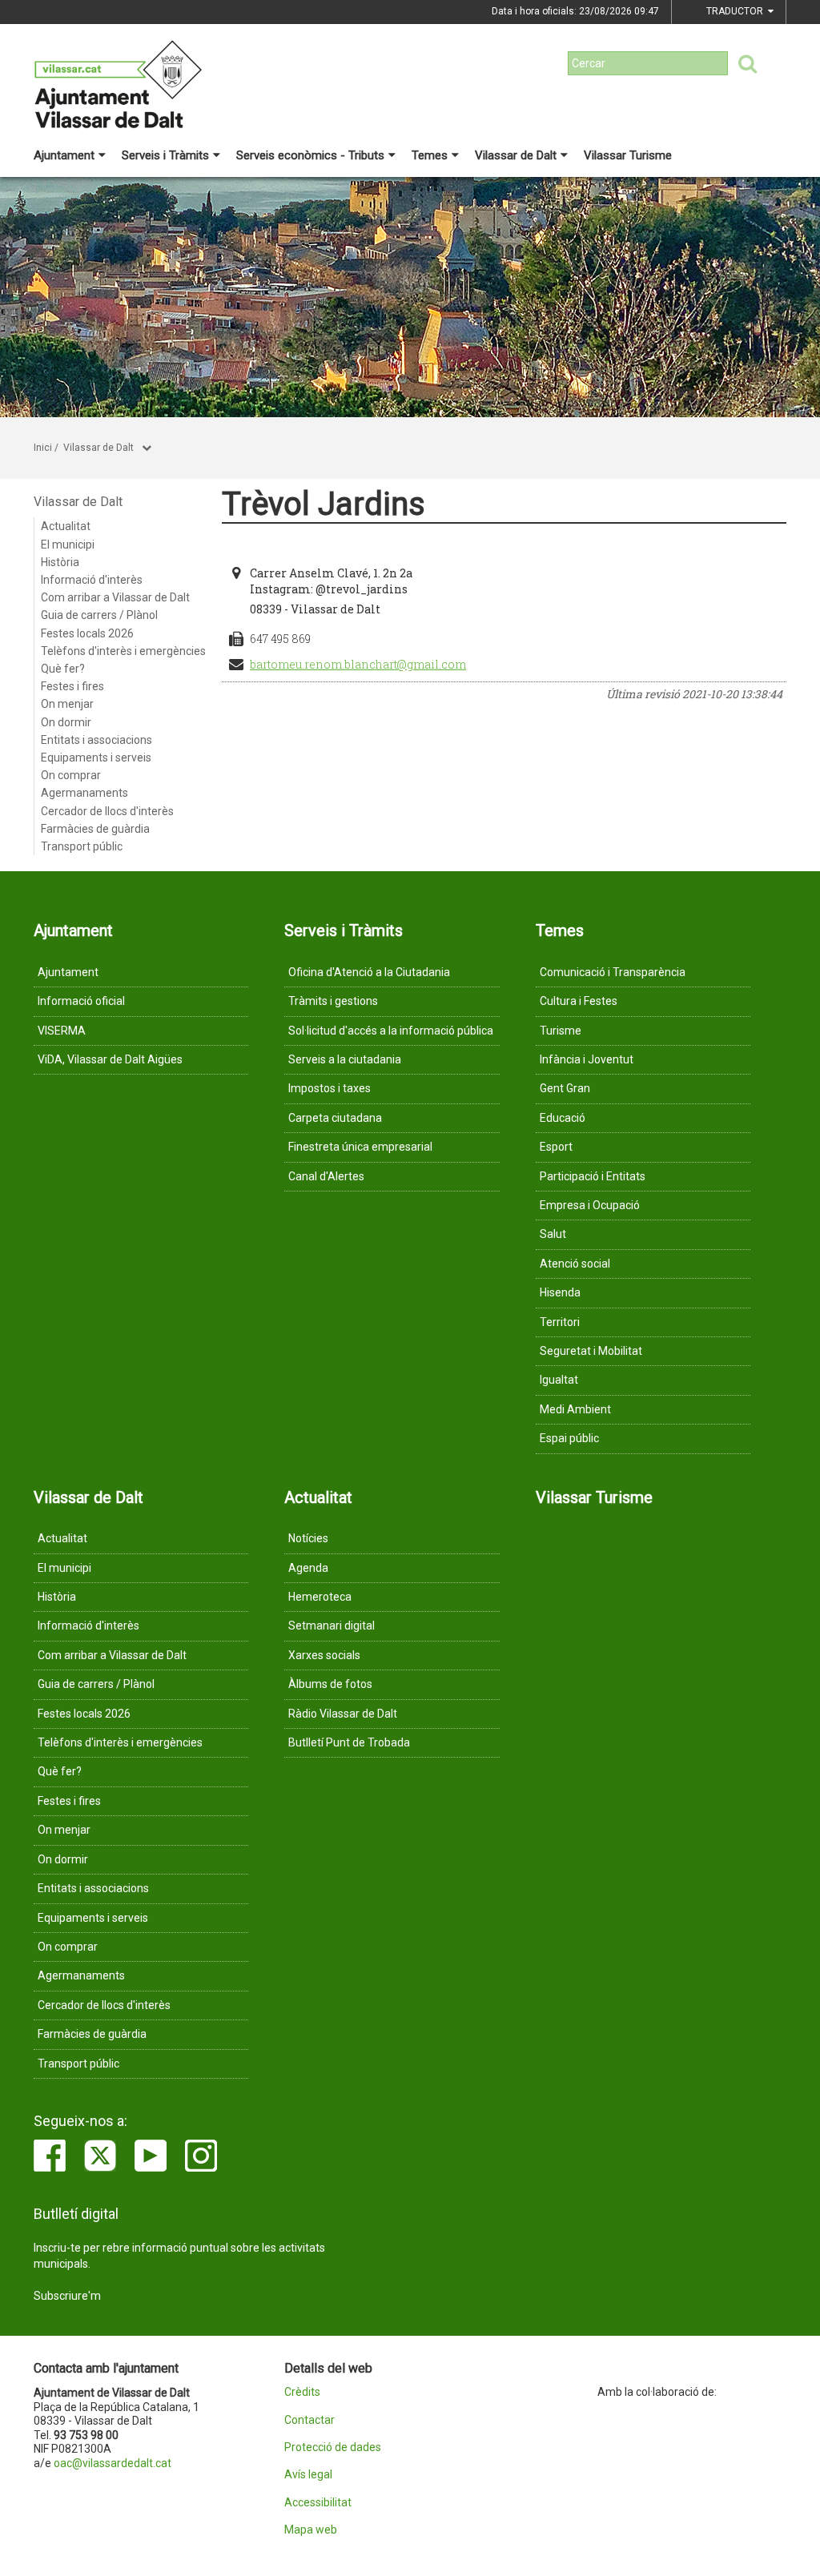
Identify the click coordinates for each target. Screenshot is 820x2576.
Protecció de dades (333, 2447)
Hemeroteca (320, 1597)
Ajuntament (64, 155)
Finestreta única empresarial (360, 1147)
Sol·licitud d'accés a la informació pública (391, 1031)
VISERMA (62, 1031)
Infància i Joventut (587, 1059)
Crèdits (302, 2392)
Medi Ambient (575, 1409)
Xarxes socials (324, 1655)
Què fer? (63, 669)
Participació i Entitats (593, 1176)
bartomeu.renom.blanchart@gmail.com (358, 664)
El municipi (68, 545)
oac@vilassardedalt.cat (113, 2463)
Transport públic (82, 846)
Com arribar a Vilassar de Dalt (115, 597)
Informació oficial (81, 1001)
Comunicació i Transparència (613, 972)
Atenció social (575, 1264)
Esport (556, 1147)
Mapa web (311, 2530)
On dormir (66, 722)
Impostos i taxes (330, 1088)
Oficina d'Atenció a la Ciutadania (369, 972)
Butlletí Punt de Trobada (349, 1742)
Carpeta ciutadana (335, 1118)
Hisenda (560, 1292)
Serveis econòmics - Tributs (310, 155)
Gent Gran (565, 1088)
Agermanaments (84, 793)
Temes (430, 155)
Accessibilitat (318, 2503)
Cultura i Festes (579, 1001)
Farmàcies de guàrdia (95, 829)
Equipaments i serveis (96, 758)
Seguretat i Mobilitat (591, 1351)
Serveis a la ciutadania (345, 1059)
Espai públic (569, 1438)
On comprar (71, 775)
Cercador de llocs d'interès (107, 811)
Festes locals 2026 (87, 633)
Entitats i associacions (96, 740)
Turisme (561, 1031)
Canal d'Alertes (326, 1176)
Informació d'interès (92, 580)
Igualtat (559, 1380)
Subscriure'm (67, 2296)
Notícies (308, 1538)
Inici (43, 448)
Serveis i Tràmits (165, 155)
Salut (553, 1234)
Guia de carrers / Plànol (99, 615)
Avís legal (308, 2475)
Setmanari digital (332, 1626)
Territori (560, 1322)
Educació (563, 1118)
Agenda (308, 1568)
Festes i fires (72, 686)
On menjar (67, 704)
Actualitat (66, 526)
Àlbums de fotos (330, 1684)
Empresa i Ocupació (590, 1205)
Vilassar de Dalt (516, 155)
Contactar (310, 2420)
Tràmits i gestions (333, 1001)
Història (60, 562)
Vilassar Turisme (628, 155)
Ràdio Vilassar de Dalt (343, 1714)
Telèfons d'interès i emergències (123, 651)
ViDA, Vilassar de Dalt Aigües (110, 1059)
